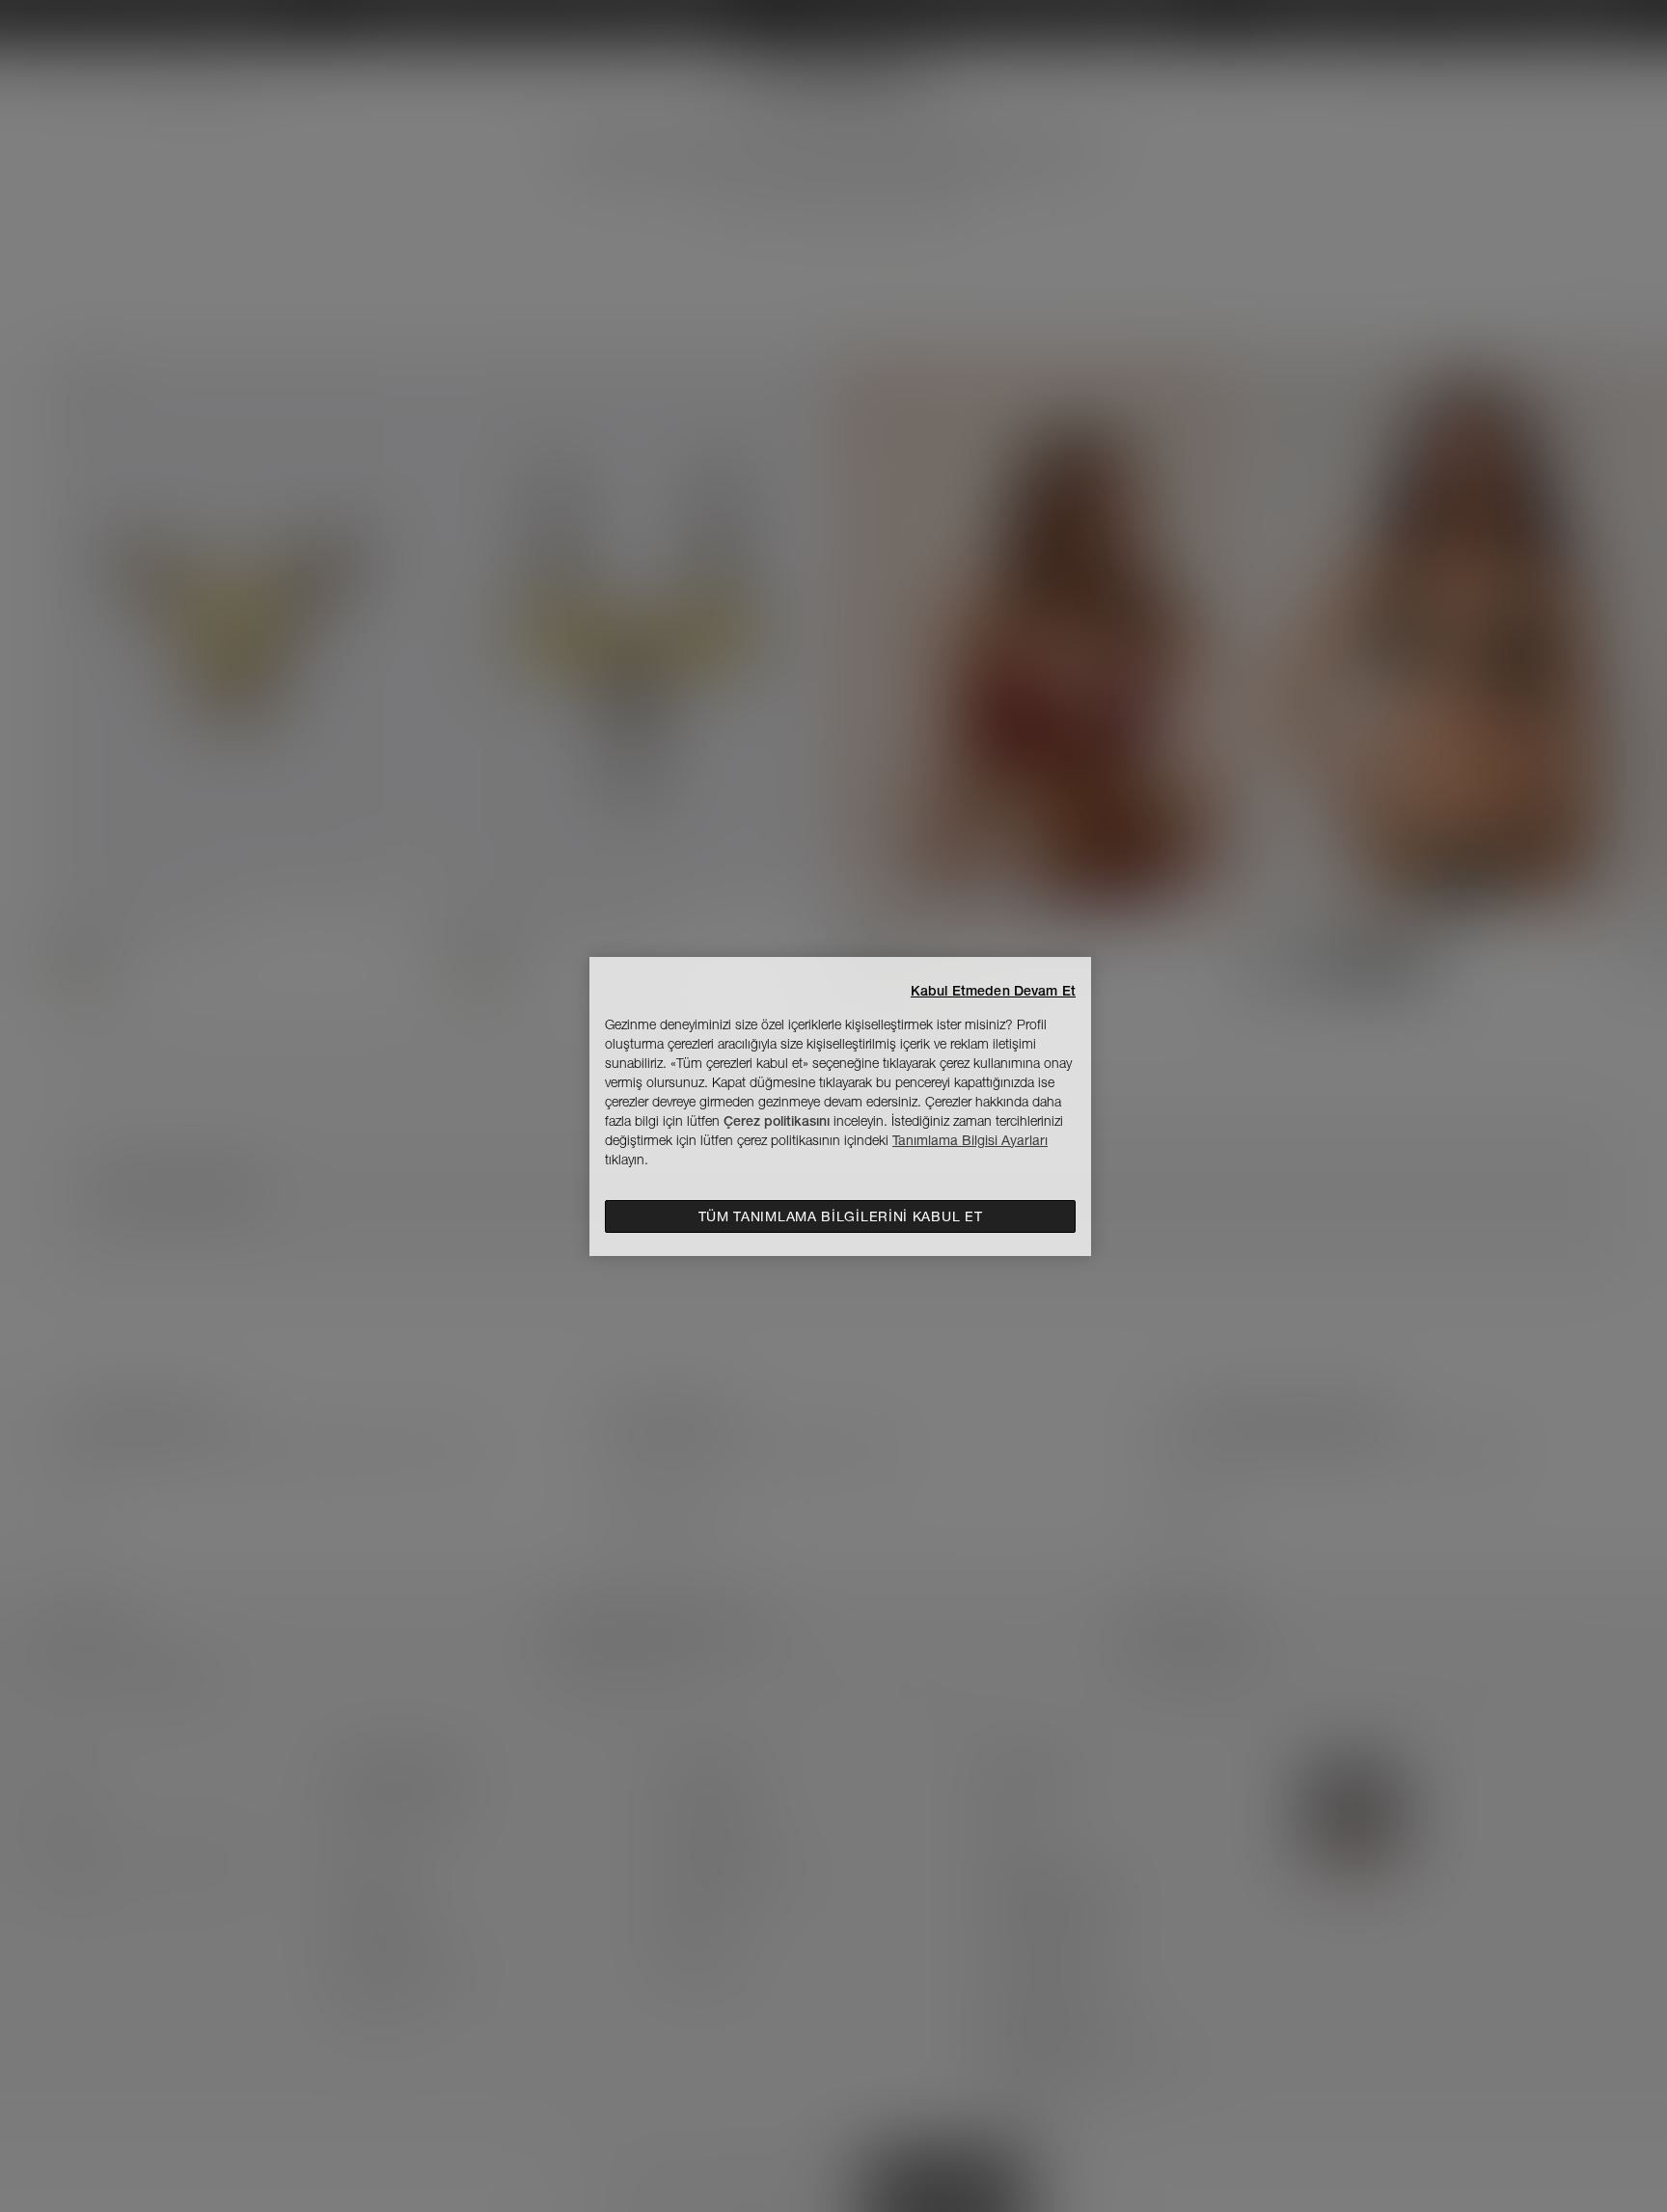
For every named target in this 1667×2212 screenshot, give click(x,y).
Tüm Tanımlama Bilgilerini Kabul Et (841, 1216)
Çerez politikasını (777, 1121)
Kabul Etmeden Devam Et (993, 991)
